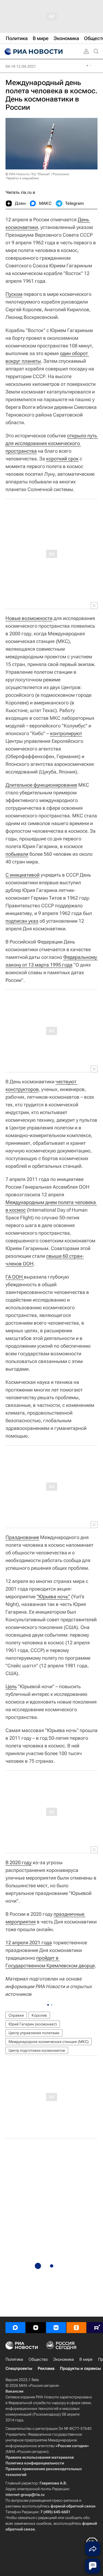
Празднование (22, 1537)
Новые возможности (29, 618)
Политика (14, 2359)
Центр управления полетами (34, 2033)
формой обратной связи (73, 2506)
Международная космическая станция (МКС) (49, 2042)
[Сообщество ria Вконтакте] (56, 2328)
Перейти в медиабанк (23, 178)
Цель (11, 1686)
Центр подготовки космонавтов (37, 2050)
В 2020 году (19, 1862)
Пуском (14, 294)
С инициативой (23, 875)
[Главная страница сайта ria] (33, 52)
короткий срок (62, 459)
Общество (38, 2359)
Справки (16, 2015)
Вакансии (14, 2391)
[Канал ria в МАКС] (15, 2328)
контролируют (66, 733)
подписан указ (22, 921)
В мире (86, 2359)
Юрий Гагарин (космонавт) (33, 2024)
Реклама (46, 2368)
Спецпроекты (19, 2368)
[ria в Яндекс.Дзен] (36, 2328)
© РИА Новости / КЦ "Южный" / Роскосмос (37, 174)
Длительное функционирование (41, 785)
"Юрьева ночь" (53, 1596)
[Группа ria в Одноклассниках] (76, 2328)
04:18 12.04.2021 (21, 66)
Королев (39, 2015)
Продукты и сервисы (80, 2368)
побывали (17, 854)
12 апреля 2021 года (29, 1942)
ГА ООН (15, 1277)
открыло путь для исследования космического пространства (52, 443)
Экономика (64, 2359)
